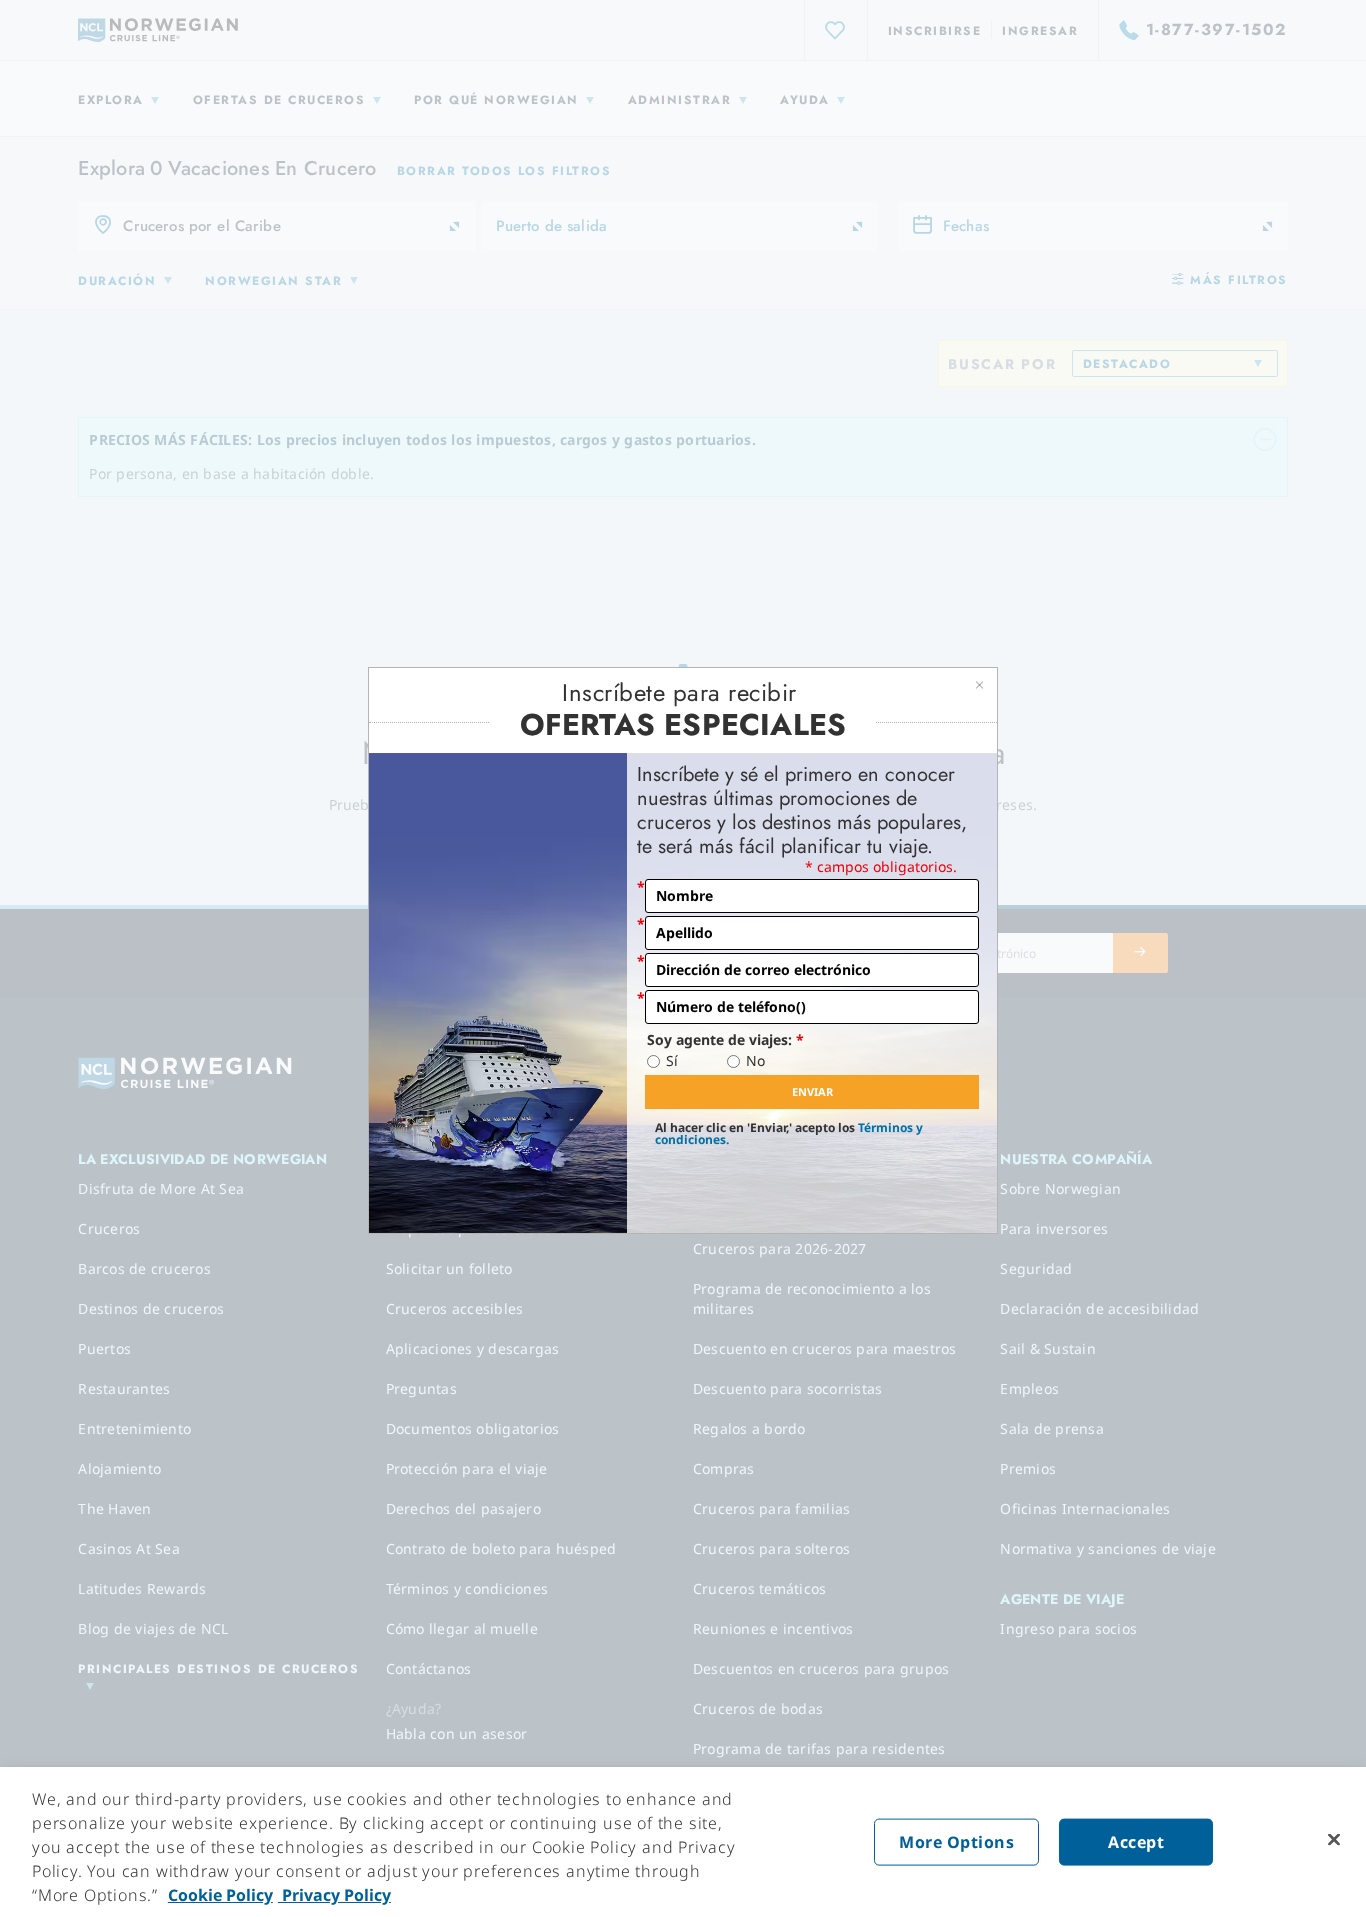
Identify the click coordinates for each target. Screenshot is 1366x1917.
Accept (1136, 1842)
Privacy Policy (334, 1895)
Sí (672, 1061)
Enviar (812, 1091)
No (755, 1061)
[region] (683, 1842)
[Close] (1334, 1840)
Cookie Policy (220, 1895)
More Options (956, 1842)
